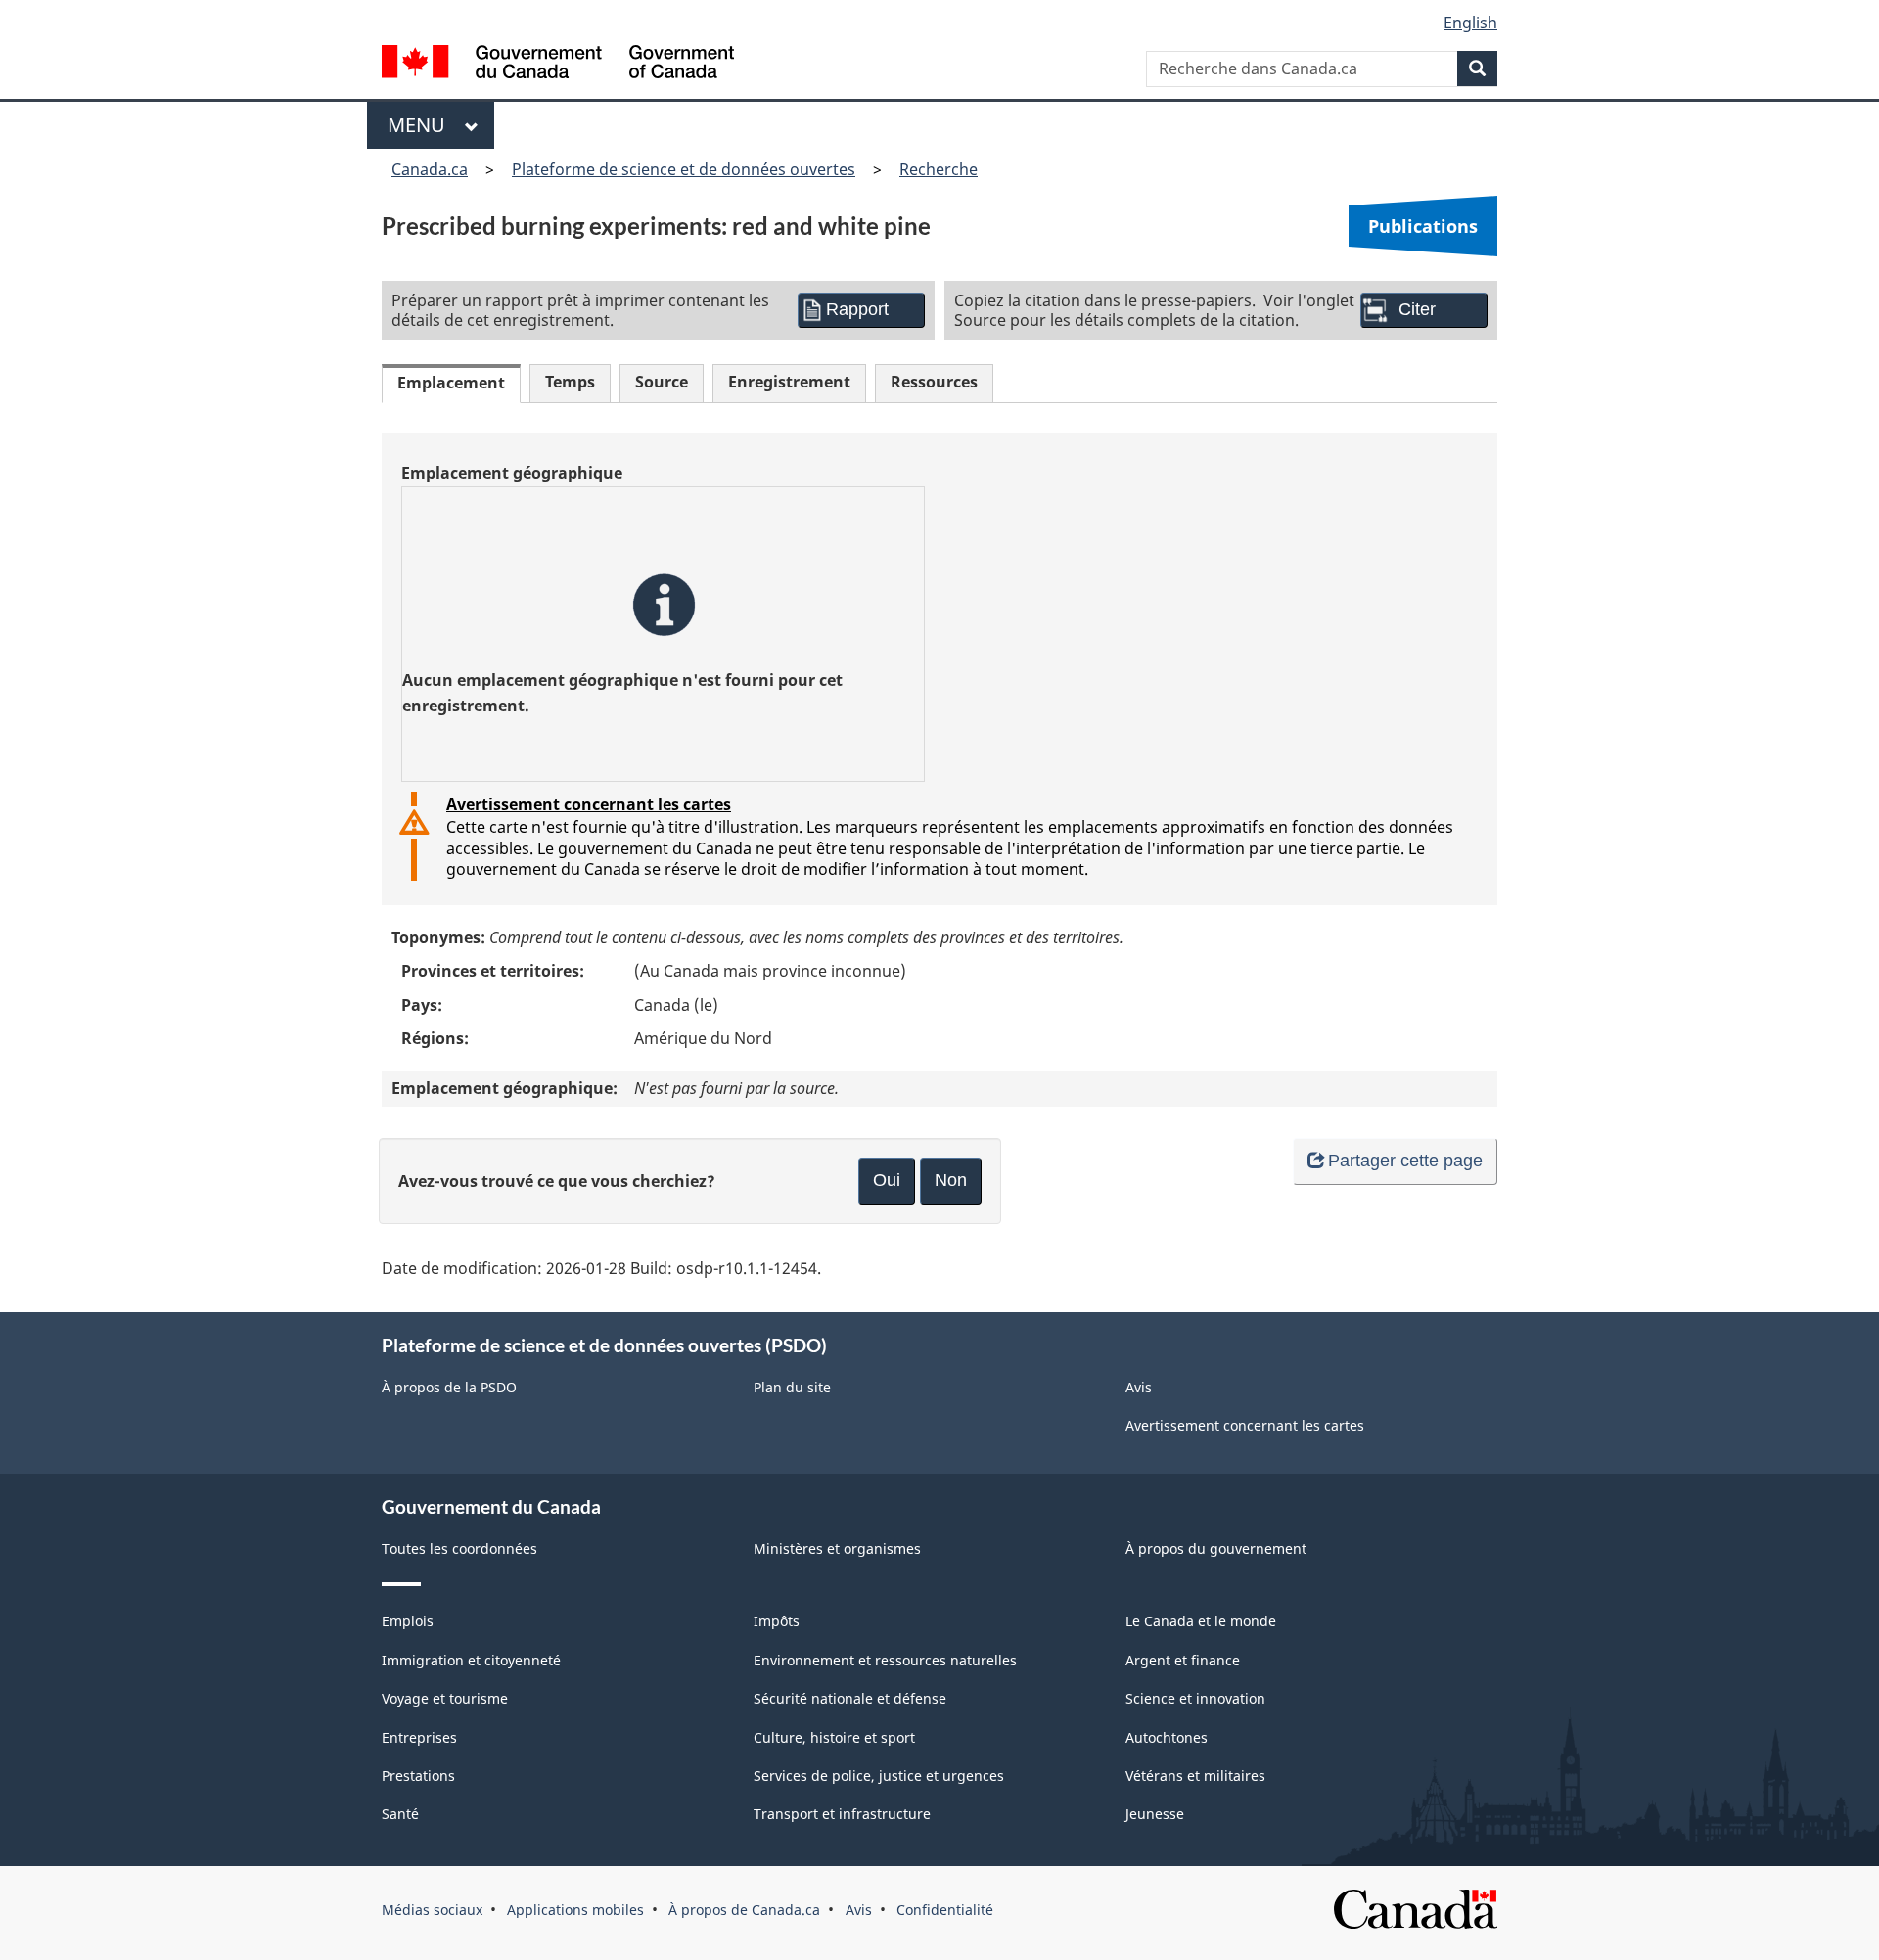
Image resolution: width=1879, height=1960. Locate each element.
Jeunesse (1155, 1814)
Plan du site (792, 1387)
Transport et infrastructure (842, 1814)
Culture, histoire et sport (834, 1737)
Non (951, 1180)
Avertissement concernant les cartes (589, 804)
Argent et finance (1183, 1660)
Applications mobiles (575, 1910)
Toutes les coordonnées (459, 1549)
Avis (1139, 1387)
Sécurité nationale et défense (850, 1698)
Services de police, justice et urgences (879, 1776)
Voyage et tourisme (445, 1698)
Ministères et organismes (837, 1549)
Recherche (939, 169)
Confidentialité (945, 1910)
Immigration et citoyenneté (471, 1660)
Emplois (408, 1621)
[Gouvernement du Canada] (558, 64)
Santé (400, 1814)
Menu (421, 125)
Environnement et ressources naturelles (885, 1660)
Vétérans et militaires (1195, 1776)
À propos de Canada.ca (744, 1910)
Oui (887, 1180)
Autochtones (1167, 1737)
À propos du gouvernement (1216, 1549)
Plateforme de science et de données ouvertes (684, 169)
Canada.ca (430, 169)
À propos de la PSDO (449, 1387)
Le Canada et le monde (1201, 1621)
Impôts (777, 1621)
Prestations (418, 1776)
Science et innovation (1195, 1698)
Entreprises (419, 1737)
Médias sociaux (432, 1910)
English (1470, 23)
